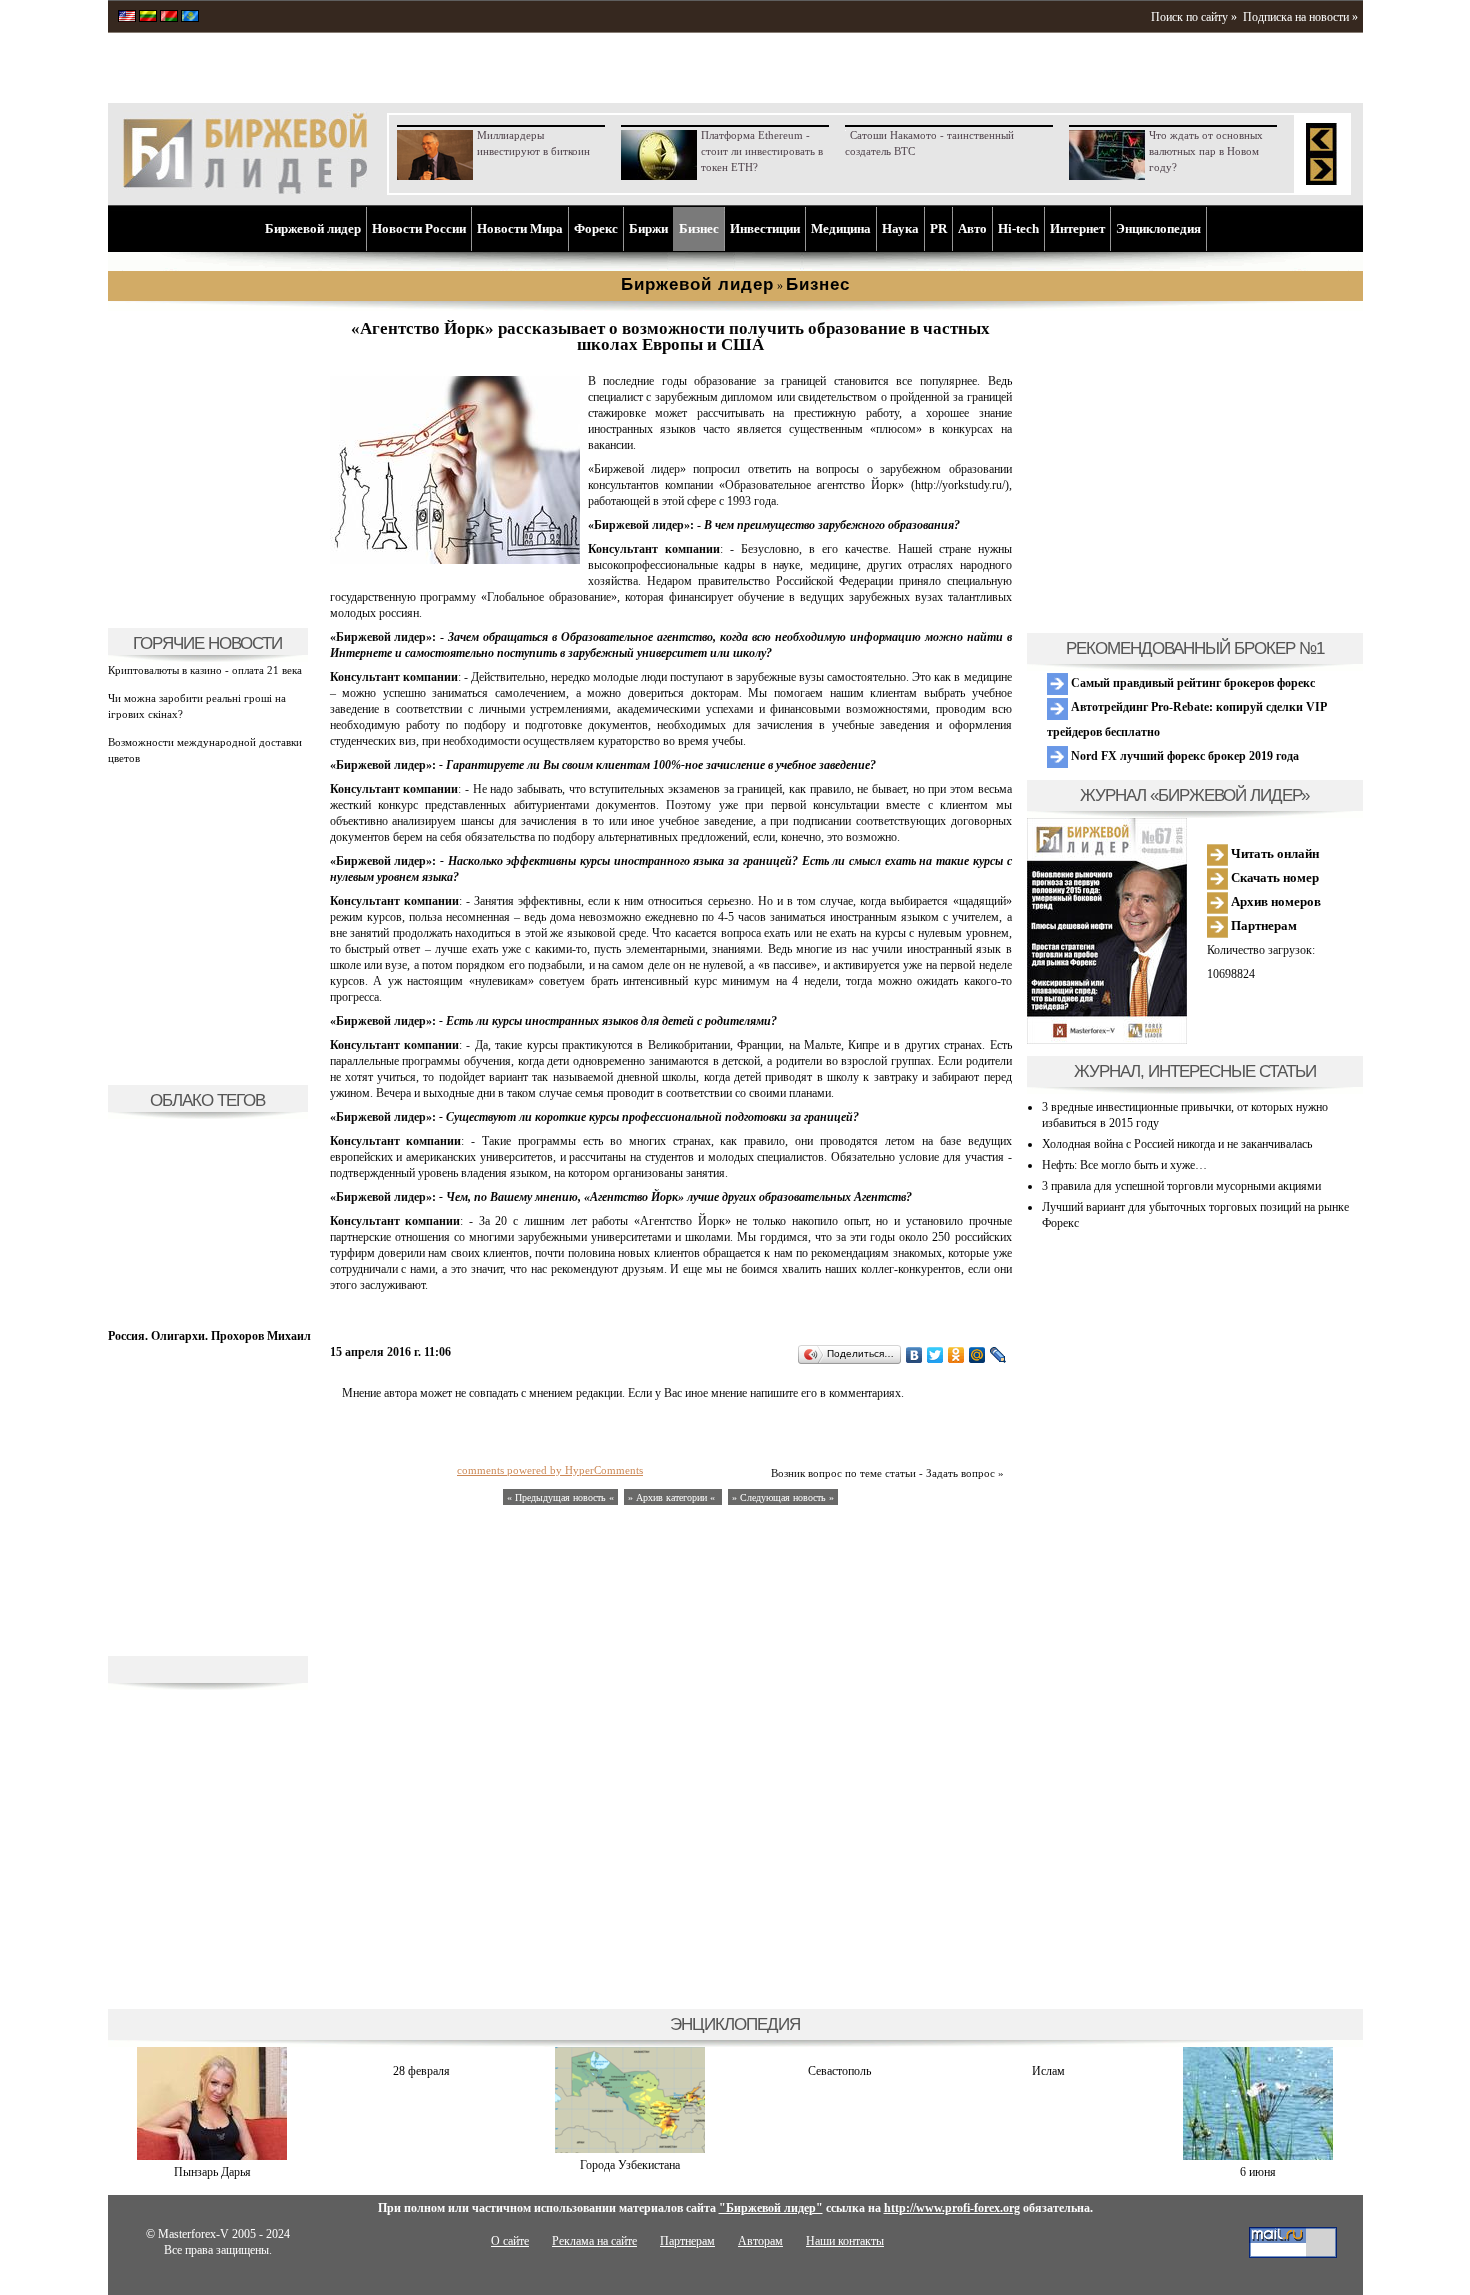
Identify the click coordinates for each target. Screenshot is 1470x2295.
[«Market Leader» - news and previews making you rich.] (127, 18)
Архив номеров (1274, 901)
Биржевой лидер (313, 228)
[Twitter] (935, 1355)
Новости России (419, 228)
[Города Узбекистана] (630, 2149)
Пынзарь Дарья (212, 2172)
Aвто (972, 228)
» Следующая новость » (783, 1497)
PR (938, 228)
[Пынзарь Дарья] (212, 2156)
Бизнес (699, 228)
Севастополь (839, 2071)
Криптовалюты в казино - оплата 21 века (205, 670)
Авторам (760, 2241)
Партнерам (1262, 925)
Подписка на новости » (1300, 17)
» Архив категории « (673, 1497)
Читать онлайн (1273, 853)
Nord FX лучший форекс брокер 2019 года (1183, 756)
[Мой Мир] (977, 1355)
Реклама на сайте (594, 2241)
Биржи (648, 228)
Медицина (841, 228)
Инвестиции (765, 228)
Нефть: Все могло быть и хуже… (1124, 1165)
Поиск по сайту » (1194, 17)
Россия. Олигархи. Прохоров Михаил (209, 1336)
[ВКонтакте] (914, 1355)
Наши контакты (845, 2241)
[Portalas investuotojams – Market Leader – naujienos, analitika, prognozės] (148, 18)
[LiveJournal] (998, 1355)
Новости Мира (520, 228)
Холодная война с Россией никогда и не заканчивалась (1177, 1144)
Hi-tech (1018, 228)
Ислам (1048, 2071)
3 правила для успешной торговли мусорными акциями (1181, 1186)
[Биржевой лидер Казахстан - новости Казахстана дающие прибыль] (190, 18)
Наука (900, 228)
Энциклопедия (1158, 228)
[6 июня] (1258, 2156)
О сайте (510, 2241)
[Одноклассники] (956, 1355)
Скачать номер (1273, 877)
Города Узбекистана (630, 2165)
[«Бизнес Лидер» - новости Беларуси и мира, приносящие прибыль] (169, 18)
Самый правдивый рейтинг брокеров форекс (1191, 683)
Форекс (596, 228)
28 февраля (421, 2071)
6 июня (1258, 2172)
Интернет (1077, 228)
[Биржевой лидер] (245, 190)
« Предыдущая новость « (560, 1497)
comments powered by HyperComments (550, 1470)
